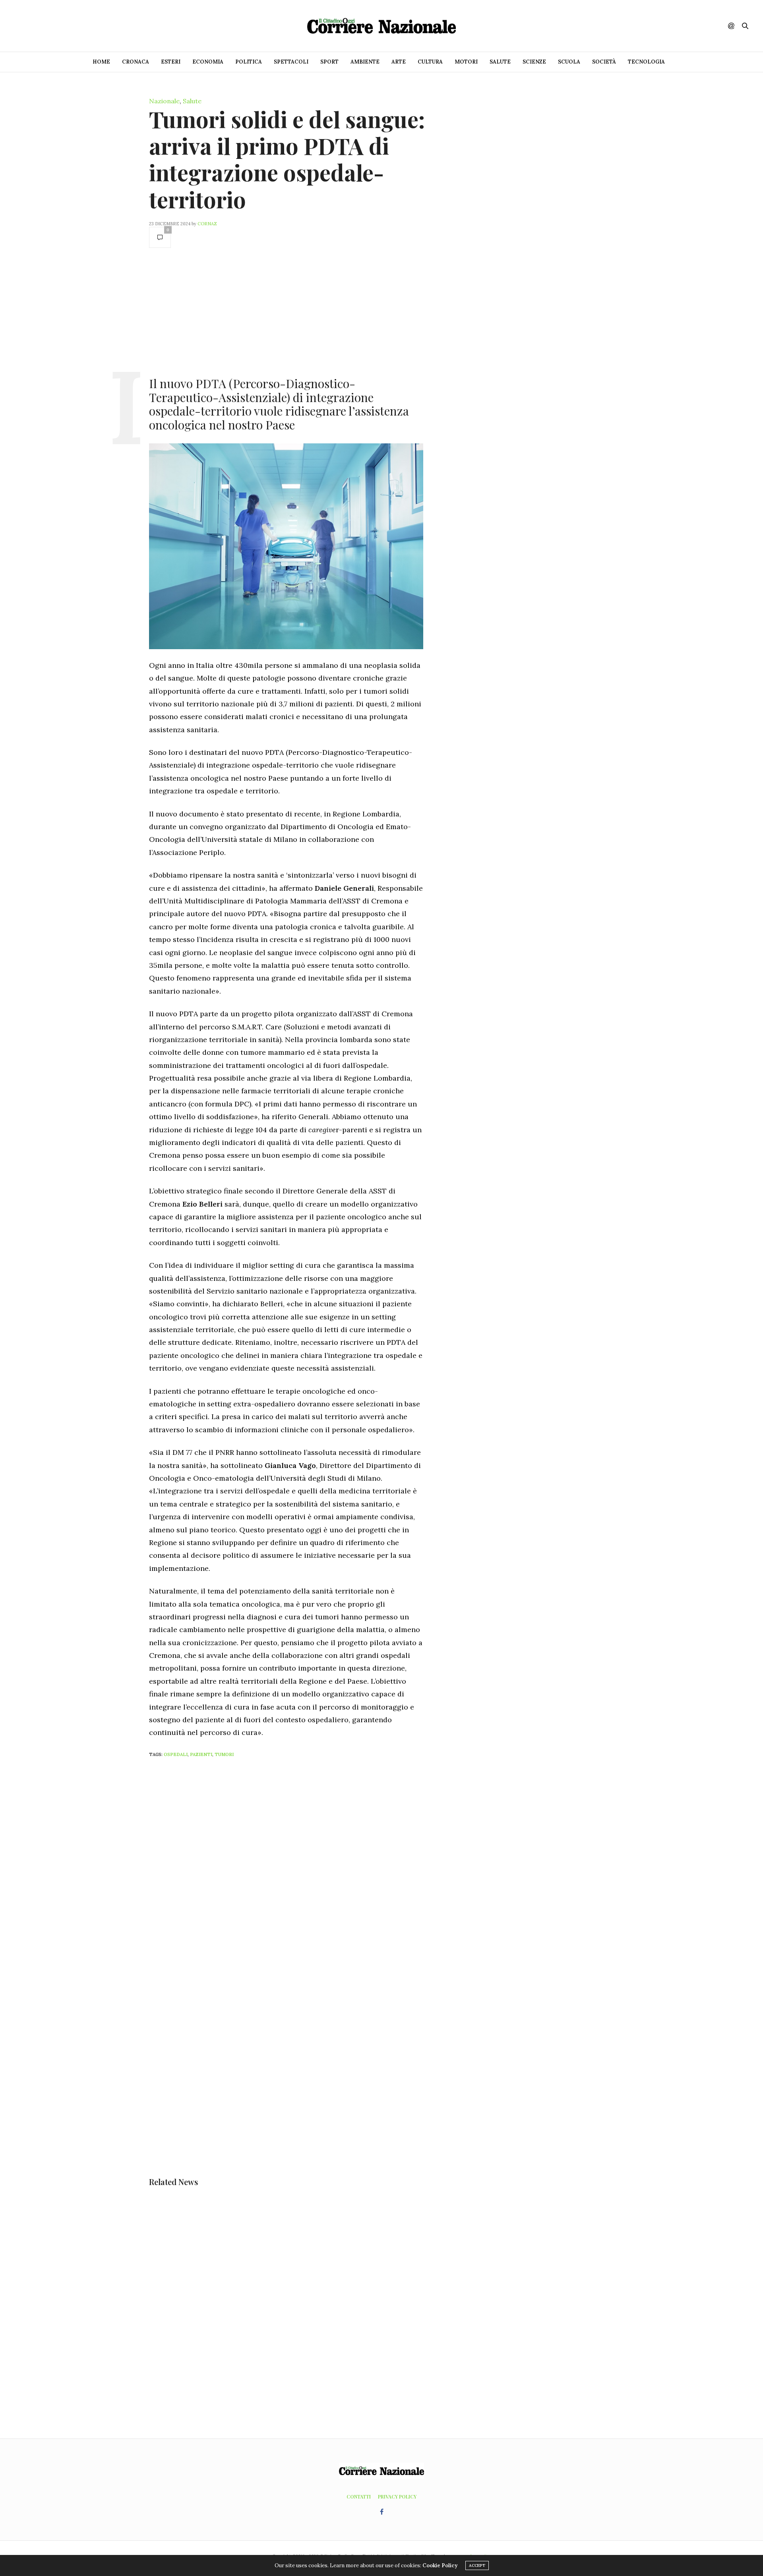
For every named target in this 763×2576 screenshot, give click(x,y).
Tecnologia (646, 62)
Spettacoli (291, 62)
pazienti (201, 1754)
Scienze (534, 62)
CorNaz (207, 224)
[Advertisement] (286, 311)
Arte (399, 62)
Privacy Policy (397, 2497)
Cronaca (136, 62)
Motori (466, 62)
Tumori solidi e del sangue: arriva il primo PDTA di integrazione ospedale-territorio (287, 159)
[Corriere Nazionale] (381, 26)
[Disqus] (302, 1869)
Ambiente (365, 62)
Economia (208, 62)
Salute (500, 62)
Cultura (430, 62)
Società (604, 62)
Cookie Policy (440, 2565)
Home (101, 62)
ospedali (176, 1754)
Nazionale (164, 101)
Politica (249, 62)
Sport (329, 62)
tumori (224, 1754)
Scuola (569, 62)
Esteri (171, 62)
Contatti (359, 2497)
